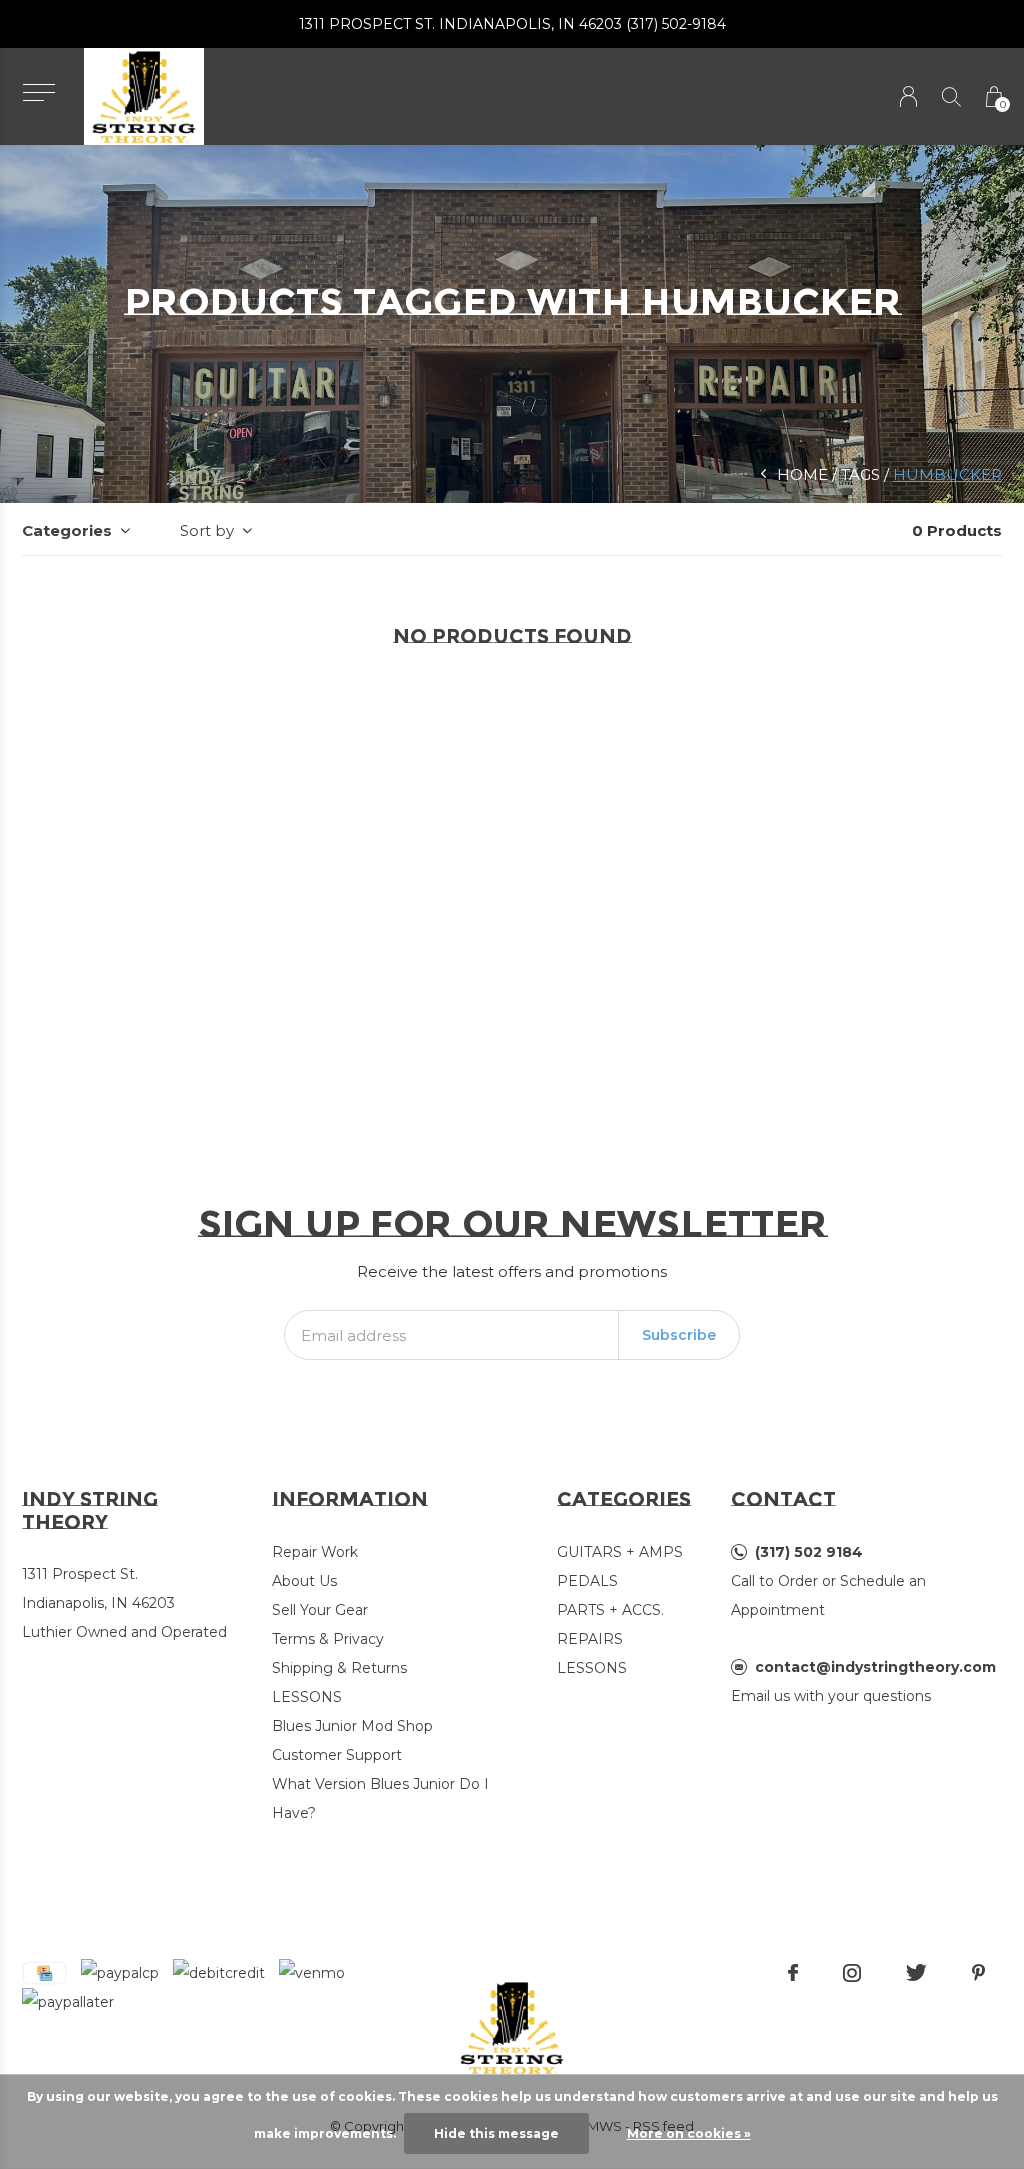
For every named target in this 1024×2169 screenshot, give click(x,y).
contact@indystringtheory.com (875, 1667)
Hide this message (496, 2133)
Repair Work (315, 1552)
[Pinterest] (978, 1973)
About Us (304, 1581)
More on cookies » (689, 2133)
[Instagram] (852, 1973)
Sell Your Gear (320, 1610)
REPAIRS (590, 1639)
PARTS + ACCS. (610, 1610)
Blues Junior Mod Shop (352, 1726)
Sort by (207, 530)
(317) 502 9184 (809, 1552)
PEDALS (587, 1581)
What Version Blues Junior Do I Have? (380, 1798)
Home (802, 474)
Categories (67, 530)
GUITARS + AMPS (620, 1552)
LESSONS (307, 1697)
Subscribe (679, 1335)
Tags (860, 474)
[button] (38, 92)
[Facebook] (793, 1973)
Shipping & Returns (339, 1668)
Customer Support (337, 1755)
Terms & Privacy (328, 1639)
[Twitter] (916, 1973)
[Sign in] (908, 96)
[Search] (951, 96)
